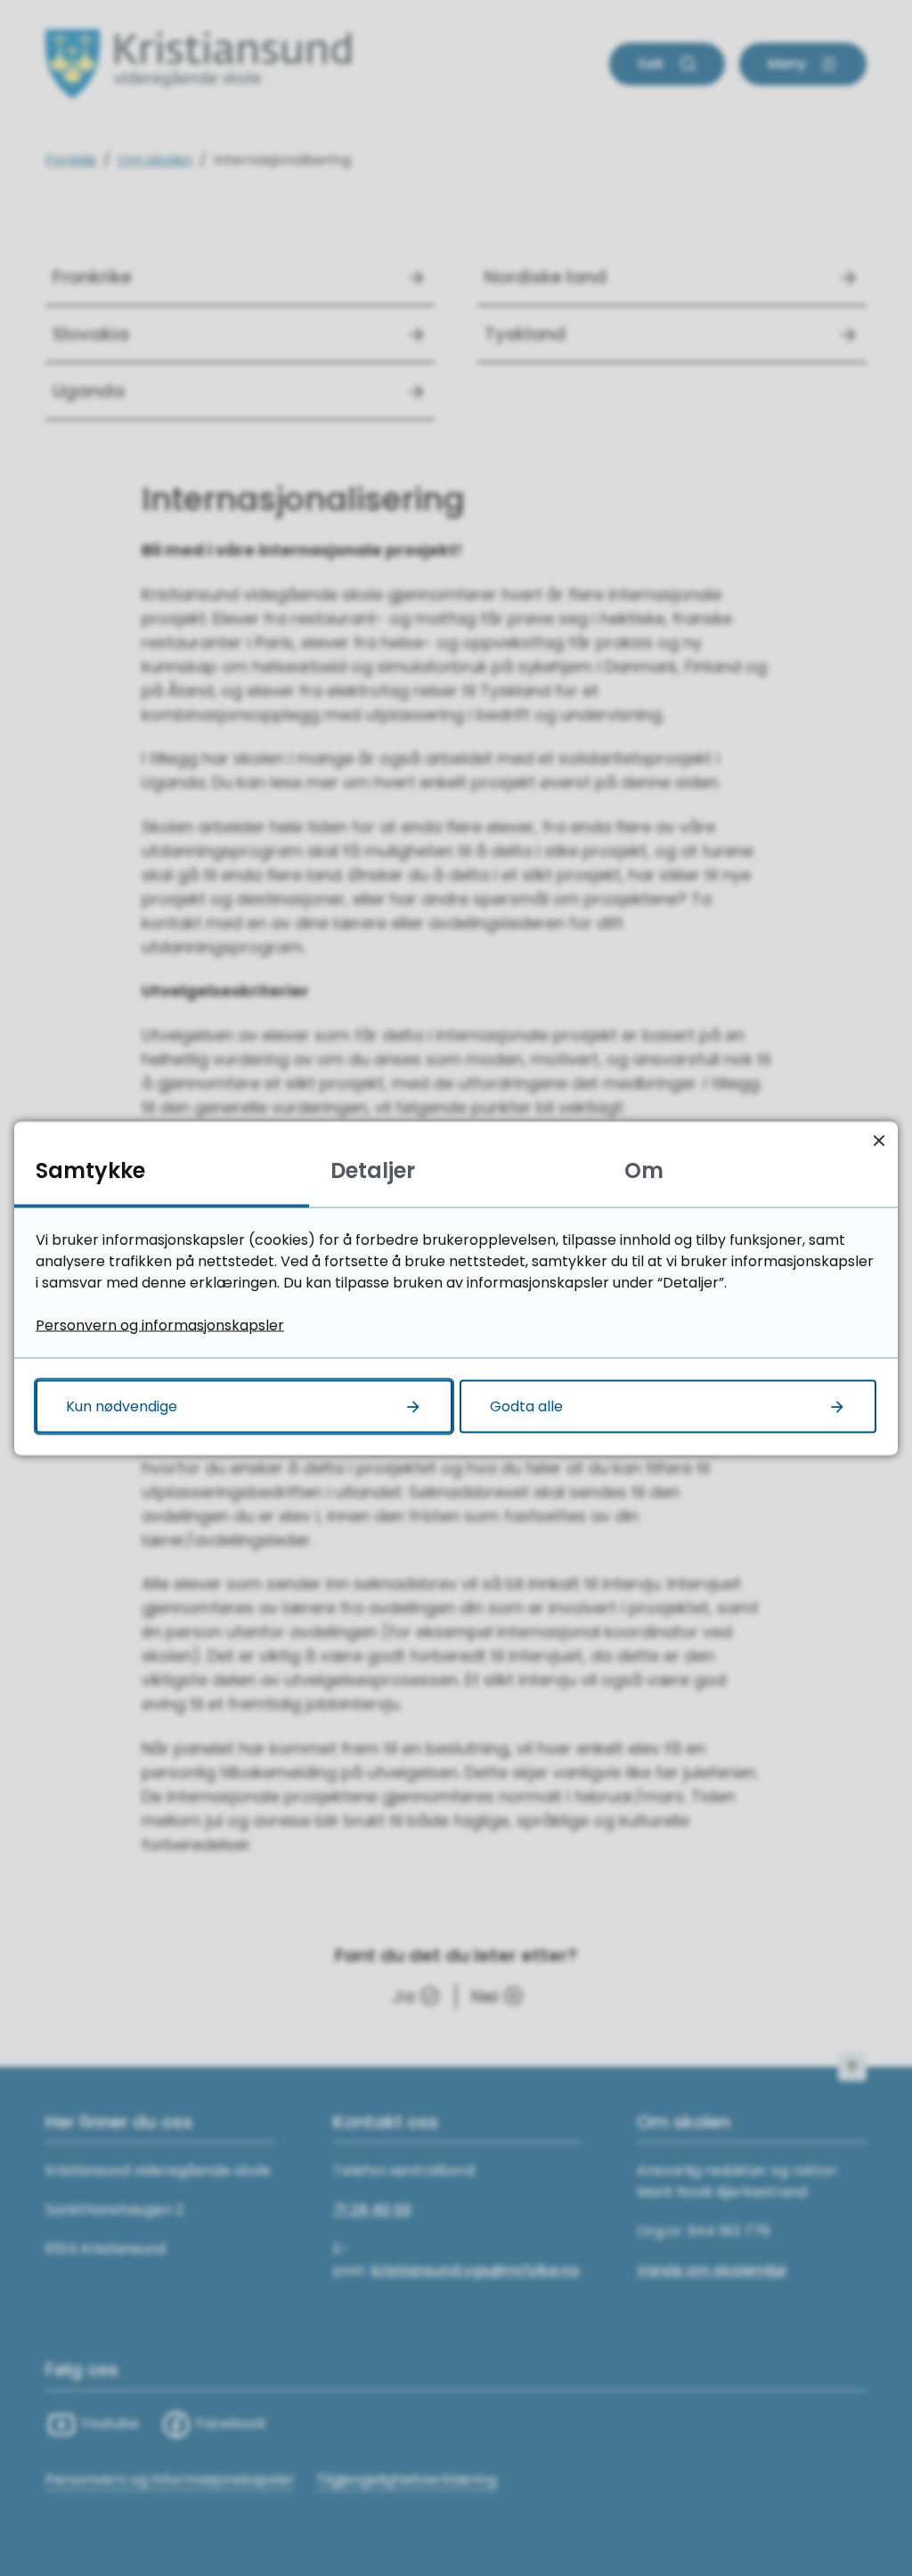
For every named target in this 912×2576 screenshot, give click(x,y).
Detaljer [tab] (373, 1170)
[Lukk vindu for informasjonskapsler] (879, 1140)
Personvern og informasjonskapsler (160, 1325)
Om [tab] (644, 1170)
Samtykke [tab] (90, 1170)
